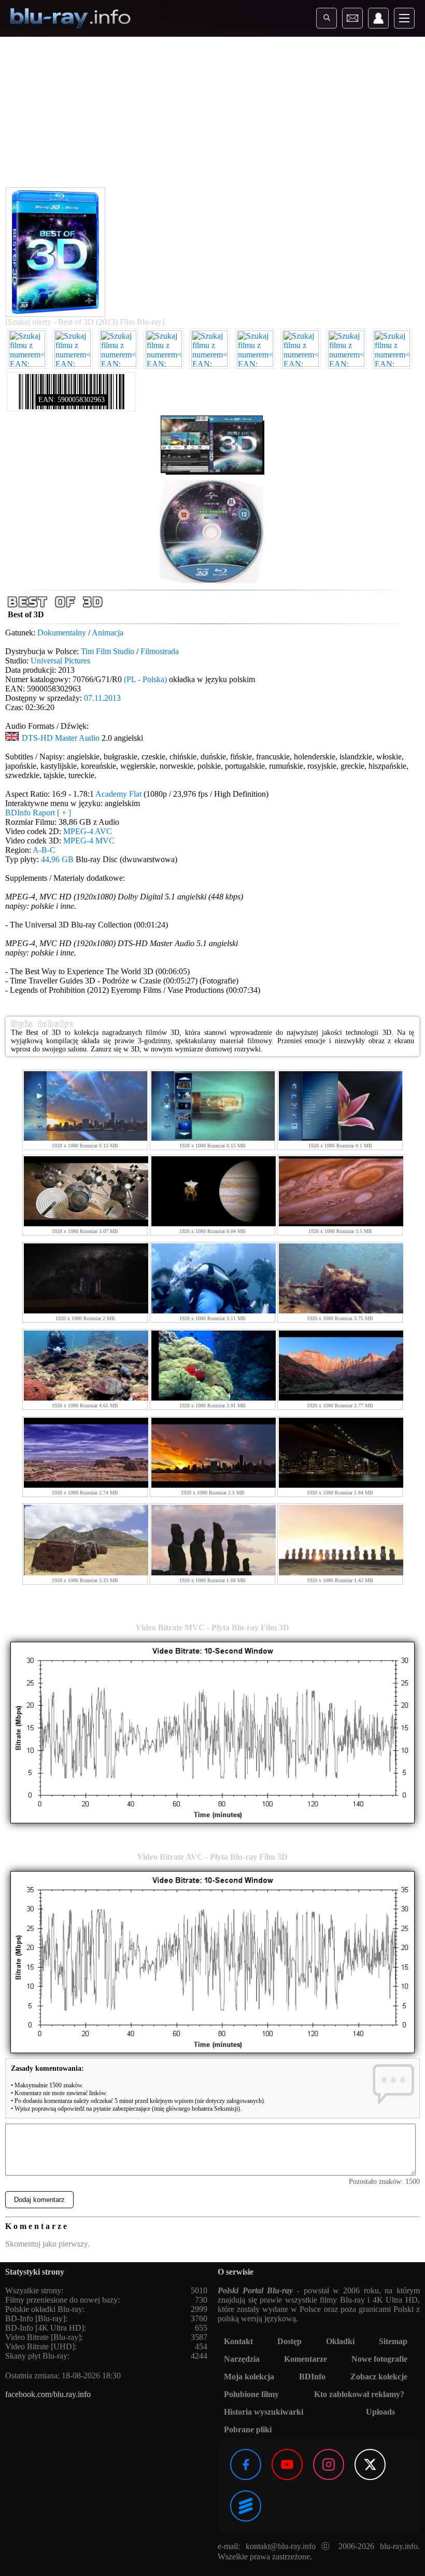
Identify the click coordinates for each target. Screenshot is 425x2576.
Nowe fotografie (379, 2359)
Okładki (340, 2341)
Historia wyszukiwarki (264, 2412)
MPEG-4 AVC (88, 831)
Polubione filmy (251, 2394)
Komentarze (306, 2359)
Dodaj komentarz (39, 2200)
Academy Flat (118, 794)
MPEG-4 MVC (89, 841)
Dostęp (289, 2341)
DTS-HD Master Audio (61, 738)
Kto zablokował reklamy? (359, 2394)
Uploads (380, 2412)
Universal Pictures (60, 661)
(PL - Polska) (145, 679)
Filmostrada (160, 651)
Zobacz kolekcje (379, 2377)
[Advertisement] (212, 114)
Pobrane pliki (248, 2429)
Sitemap (393, 2341)
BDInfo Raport (38, 813)
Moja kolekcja (249, 2377)
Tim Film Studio (108, 651)
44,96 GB (57, 859)
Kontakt (238, 2341)
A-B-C (44, 850)
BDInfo (312, 2377)
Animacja (108, 633)
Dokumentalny (62, 633)
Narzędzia (242, 2359)
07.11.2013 (102, 698)
